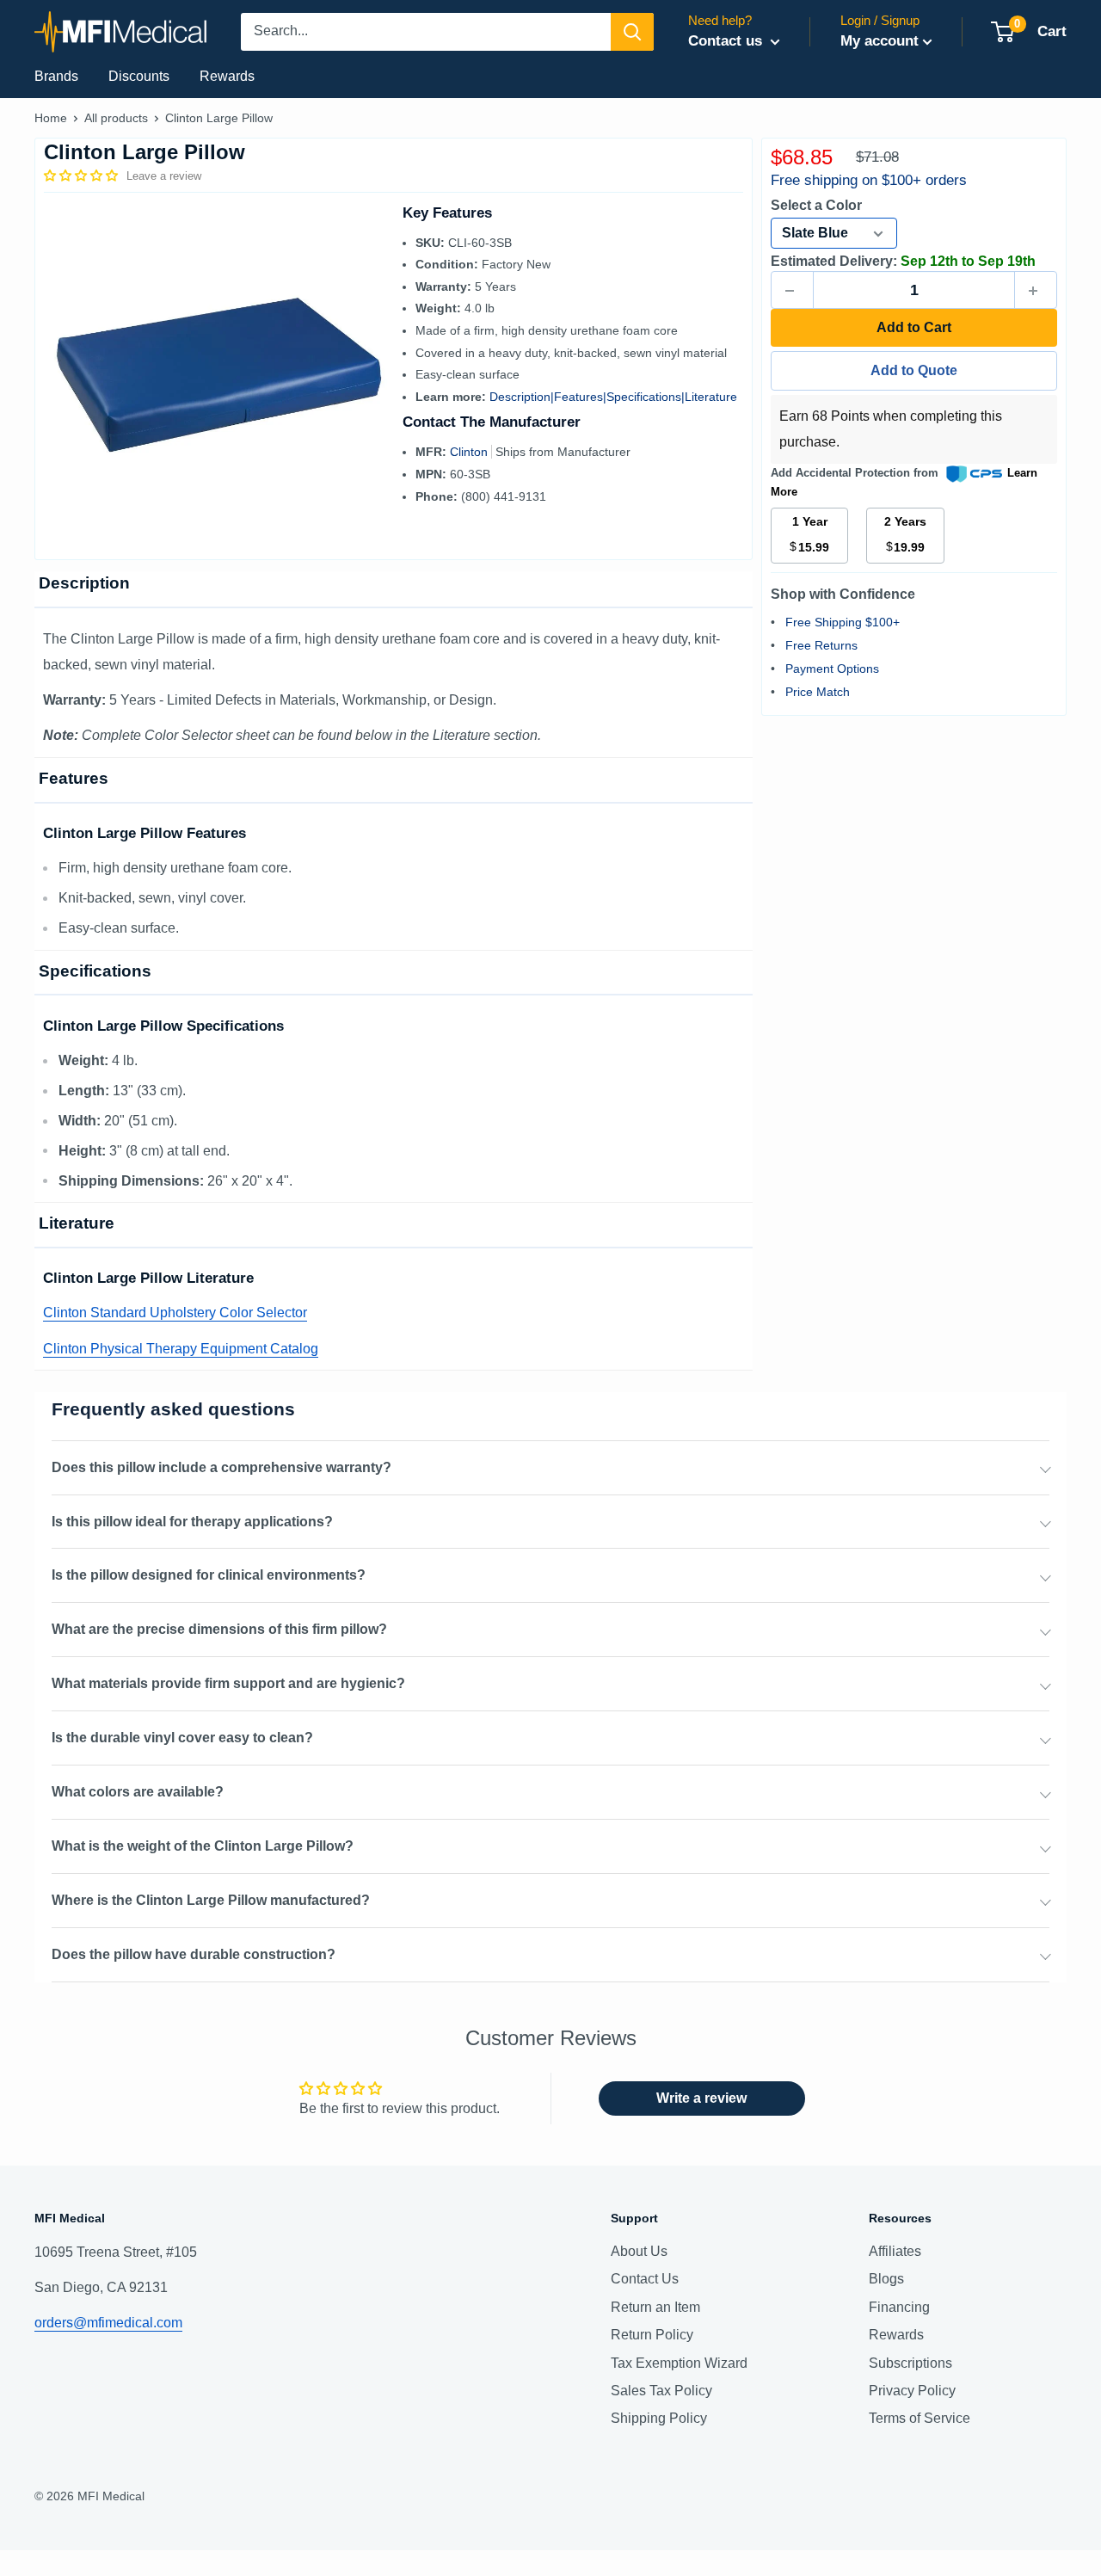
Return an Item (655, 2307)
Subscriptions (910, 2363)
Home (51, 118)
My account (880, 41)
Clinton (471, 452)
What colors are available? (138, 1792)
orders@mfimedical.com (108, 2323)
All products (116, 118)
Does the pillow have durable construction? (194, 1954)
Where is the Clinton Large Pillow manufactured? (211, 1900)
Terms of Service (920, 2418)
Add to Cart (914, 328)
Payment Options (832, 669)
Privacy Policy (912, 2391)
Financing (899, 2307)
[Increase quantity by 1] (1036, 291)
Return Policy (652, 2335)
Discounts (139, 76)
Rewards (227, 76)
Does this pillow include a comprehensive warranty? (221, 1467)
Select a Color (816, 205)
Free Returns (821, 646)
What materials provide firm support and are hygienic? (228, 1683)
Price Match (818, 693)
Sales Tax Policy (661, 2391)
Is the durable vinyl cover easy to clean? (182, 1738)
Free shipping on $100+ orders (869, 180)
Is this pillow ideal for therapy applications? (192, 1522)
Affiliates (895, 2251)
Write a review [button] (701, 2098)
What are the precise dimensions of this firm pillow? (219, 1629)
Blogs (886, 2279)
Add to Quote (914, 371)
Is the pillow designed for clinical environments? (209, 1575)
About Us (639, 2251)
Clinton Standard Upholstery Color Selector (175, 1313)
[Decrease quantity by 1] (792, 291)
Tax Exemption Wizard (679, 2363)
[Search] (632, 32)
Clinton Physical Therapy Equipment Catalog (181, 1349)
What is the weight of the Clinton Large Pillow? (203, 1846)
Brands (56, 76)
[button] (83, 176)
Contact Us (645, 2279)
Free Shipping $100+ (843, 623)
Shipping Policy (659, 2418)
